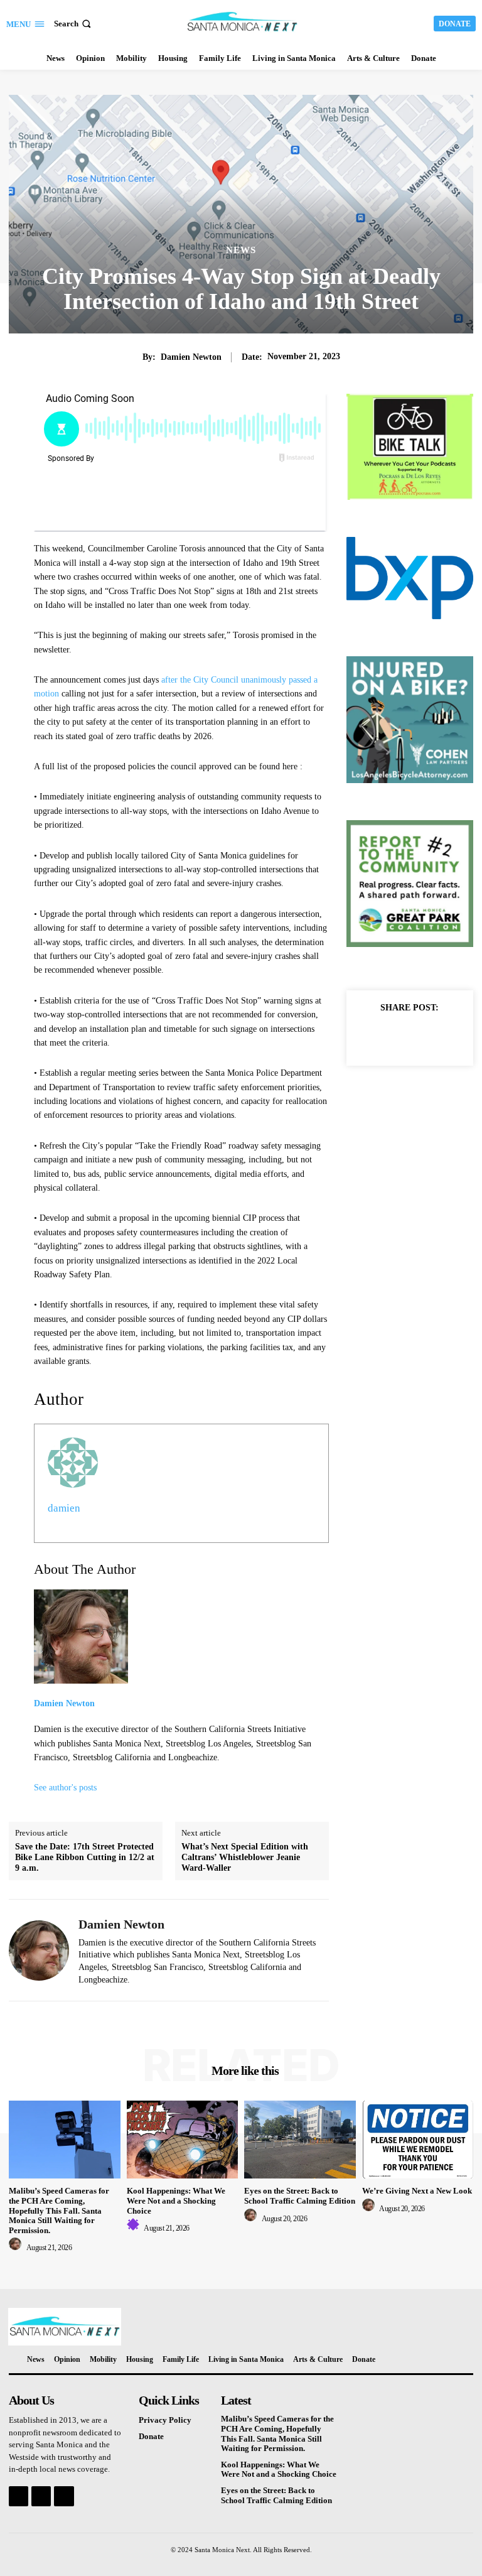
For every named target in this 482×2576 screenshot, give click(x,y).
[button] (74, 24)
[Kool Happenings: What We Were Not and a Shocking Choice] (183, 2140)
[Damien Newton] (39, 1950)
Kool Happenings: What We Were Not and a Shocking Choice (176, 2200)
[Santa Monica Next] (243, 22)
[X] (409, 1036)
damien (64, 1508)
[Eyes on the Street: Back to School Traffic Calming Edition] (300, 2140)
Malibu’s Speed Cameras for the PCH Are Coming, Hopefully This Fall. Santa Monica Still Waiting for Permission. (59, 2210)
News (241, 250)
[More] (439, 1036)
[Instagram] (41, 2496)
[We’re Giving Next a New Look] (418, 2140)
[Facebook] (380, 1036)
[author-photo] (17, 2248)
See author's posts (65, 1788)
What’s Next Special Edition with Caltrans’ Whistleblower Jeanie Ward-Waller (245, 1857)
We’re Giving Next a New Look (417, 2191)
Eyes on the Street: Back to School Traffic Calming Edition (300, 2196)
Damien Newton (191, 357)
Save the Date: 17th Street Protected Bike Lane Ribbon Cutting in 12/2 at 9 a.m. (85, 1857)
